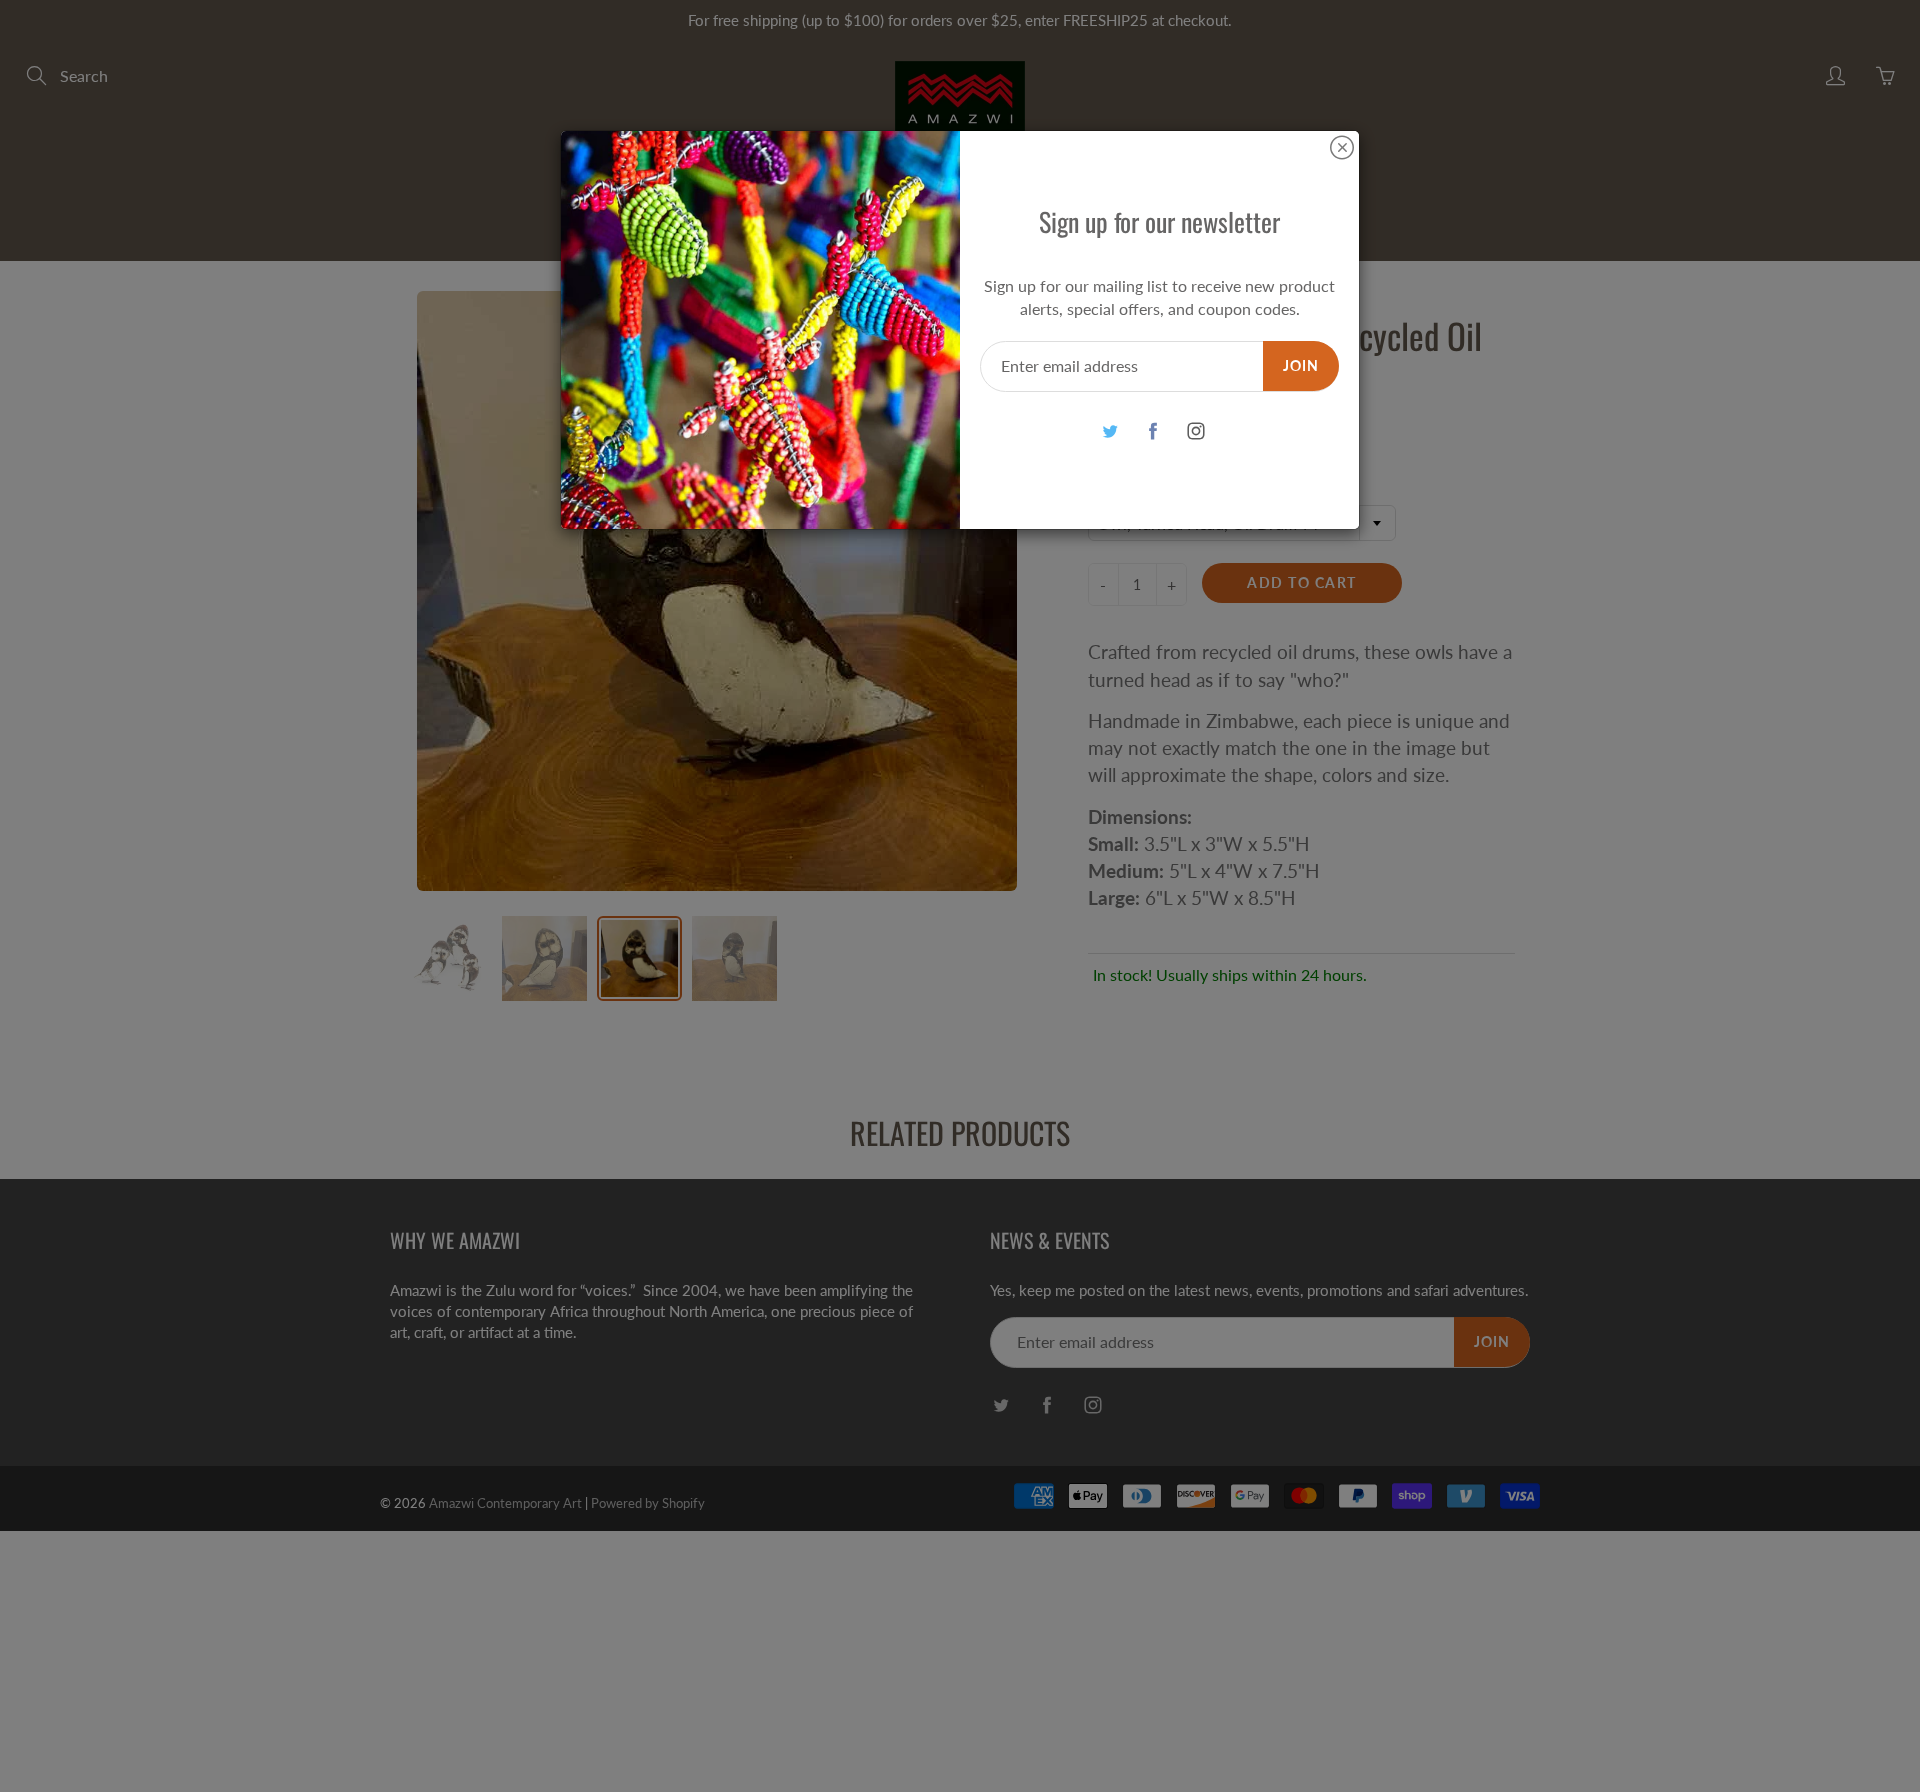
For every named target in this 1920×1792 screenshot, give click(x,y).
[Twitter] (1109, 431)
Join (1301, 365)
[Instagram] (1195, 431)
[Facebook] (1152, 431)
